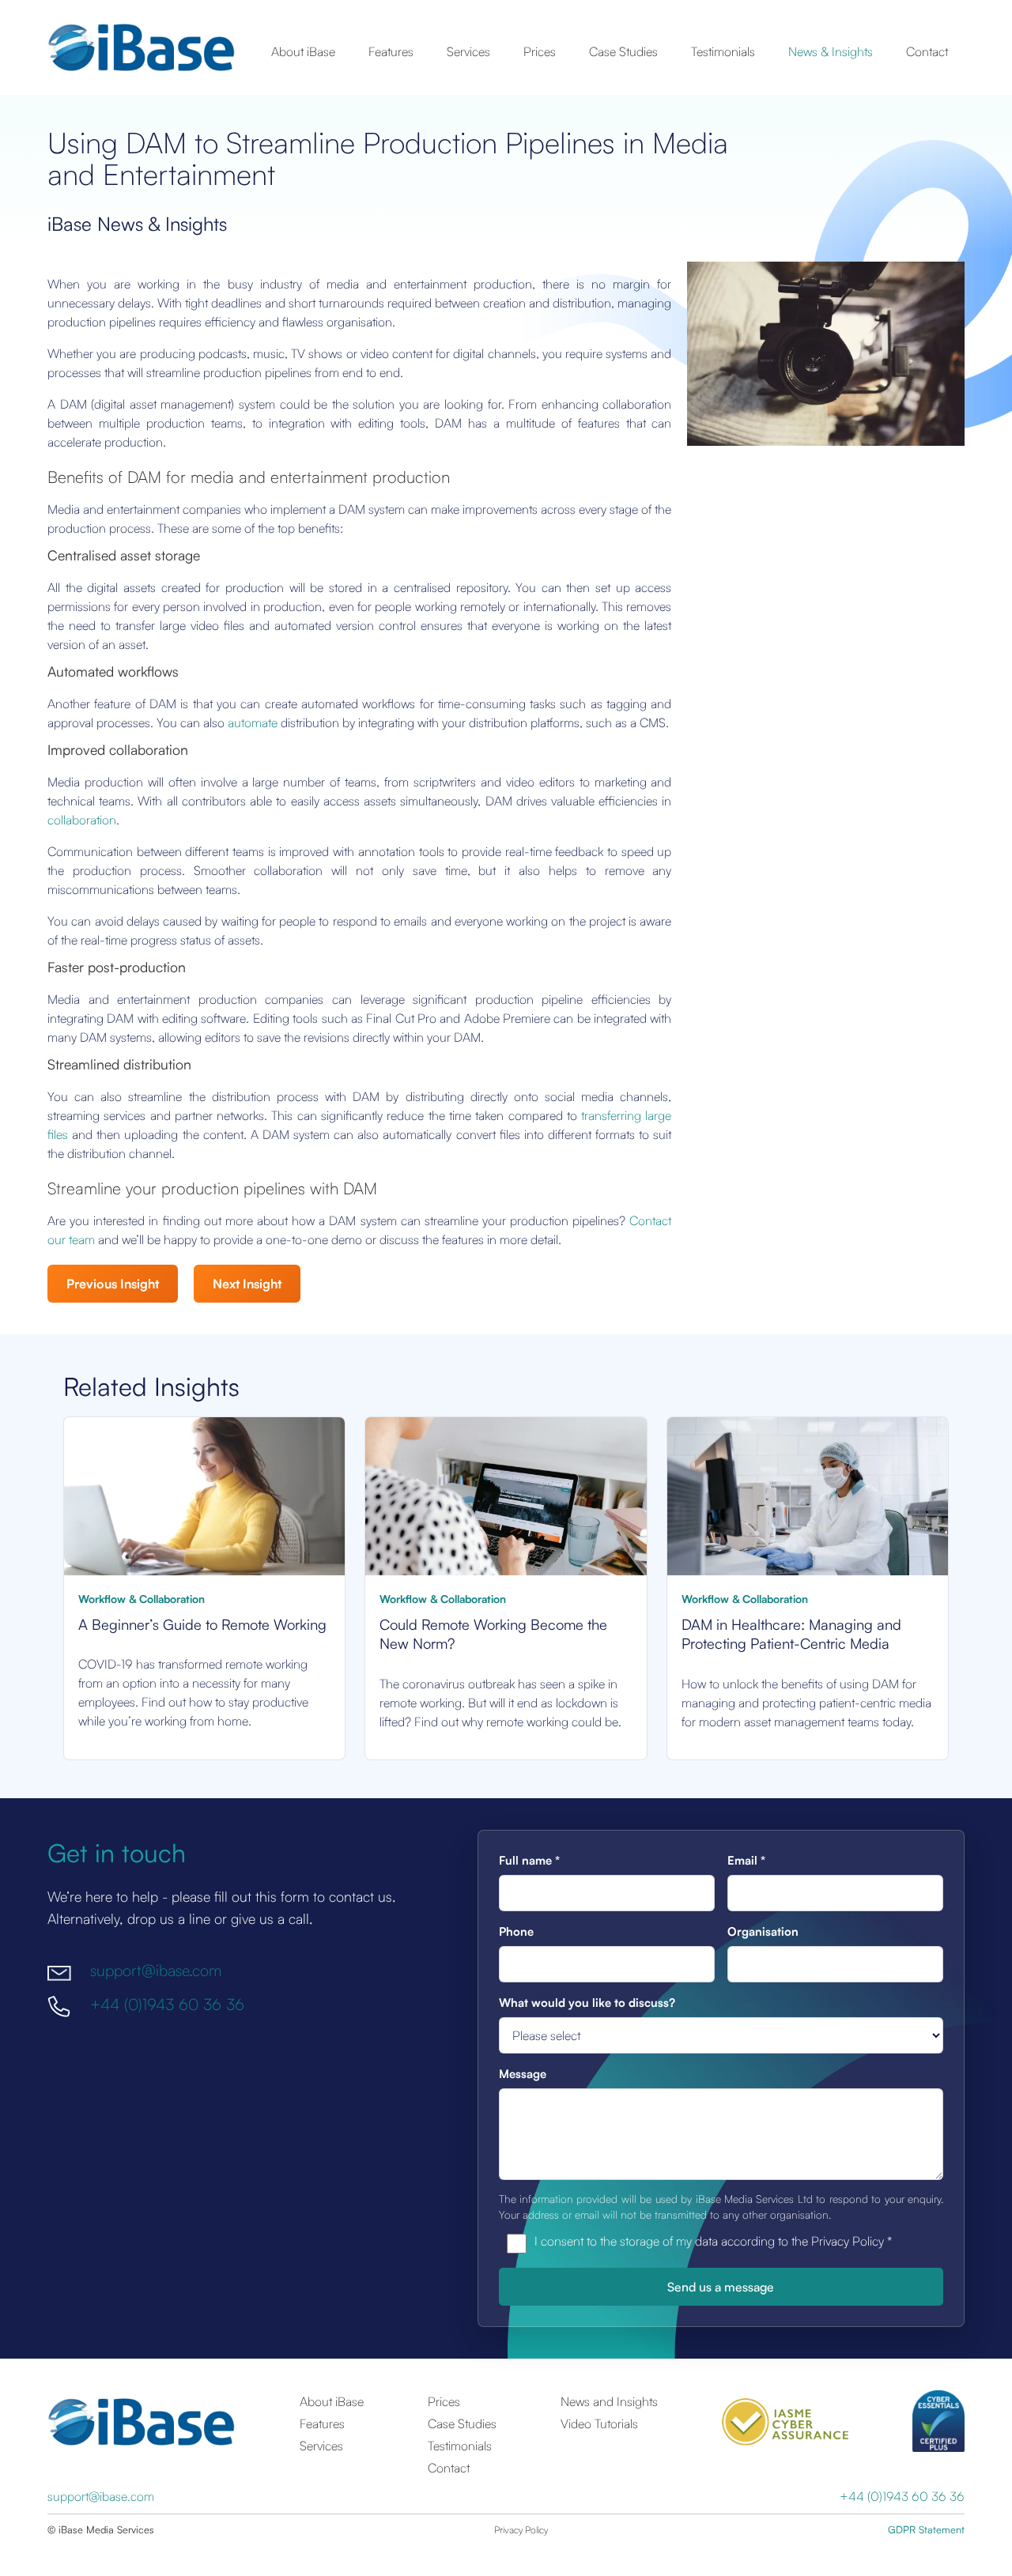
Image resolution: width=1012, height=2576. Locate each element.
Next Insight (247, 1284)
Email (746, 1860)
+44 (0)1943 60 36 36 (167, 2004)
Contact (927, 51)
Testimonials (723, 51)
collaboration (82, 820)
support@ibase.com (156, 1970)
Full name (529, 1860)
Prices (540, 51)
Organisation (763, 1931)
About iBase (303, 51)
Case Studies (623, 51)
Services (468, 51)
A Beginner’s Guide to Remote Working (202, 1624)
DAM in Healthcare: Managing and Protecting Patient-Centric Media (791, 1634)
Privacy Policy (521, 2530)
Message (523, 2074)
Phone (516, 1931)
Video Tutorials (599, 2423)
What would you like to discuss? (587, 2003)
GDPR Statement (926, 2529)
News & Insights (831, 51)
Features (391, 51)
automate (253, 722)
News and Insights (609, 2401)
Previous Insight (113, 1284)
